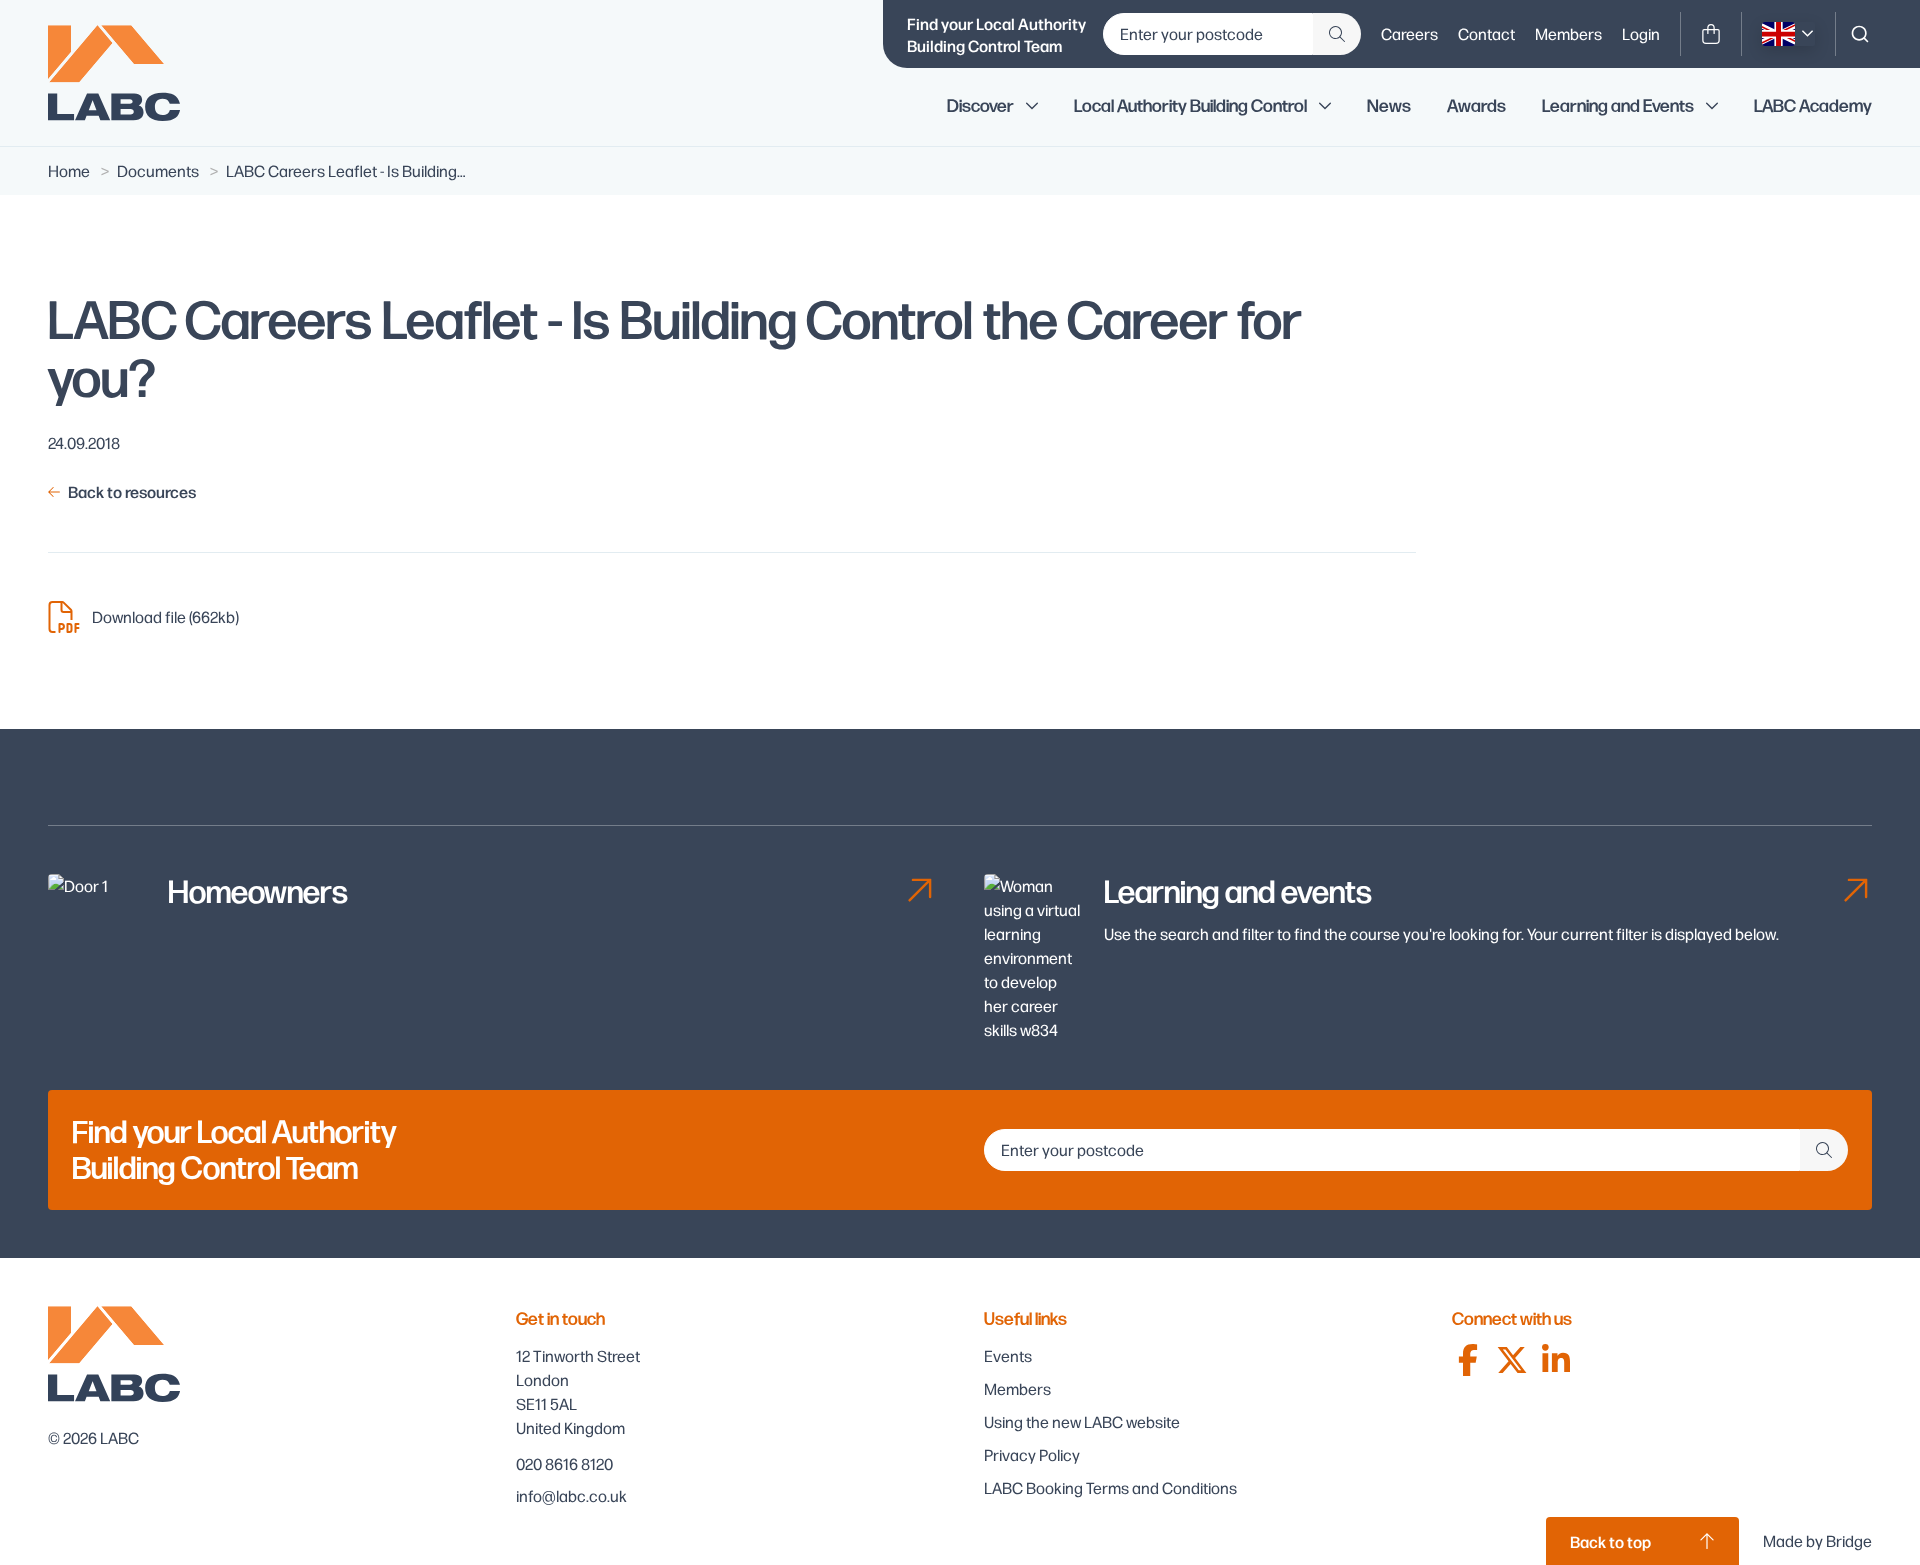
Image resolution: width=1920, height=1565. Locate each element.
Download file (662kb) (165, 616)
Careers (1409, 33)
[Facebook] (1468, 1360)
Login (1641, 33)
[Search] (1860, 34)
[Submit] (1337, 34)
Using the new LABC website (1082, 1421)
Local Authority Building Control (1190, 106)
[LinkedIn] (1556, 1360)
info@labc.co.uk (571, 1495)
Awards (1476, 106)
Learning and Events (1618, 106)
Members (1568, 33)
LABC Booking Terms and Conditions (1110, 1487)
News (1389, 106)
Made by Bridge (1817, 1540)
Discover (980, 106)
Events (1008, 1355)
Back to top (1610, 1541)
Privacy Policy (1032, 1454)
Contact (1486, 33)
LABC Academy (1813, 106)
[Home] (128, 73)
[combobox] (1860, 34)
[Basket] (1711, 34)
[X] (1512, 1360)
